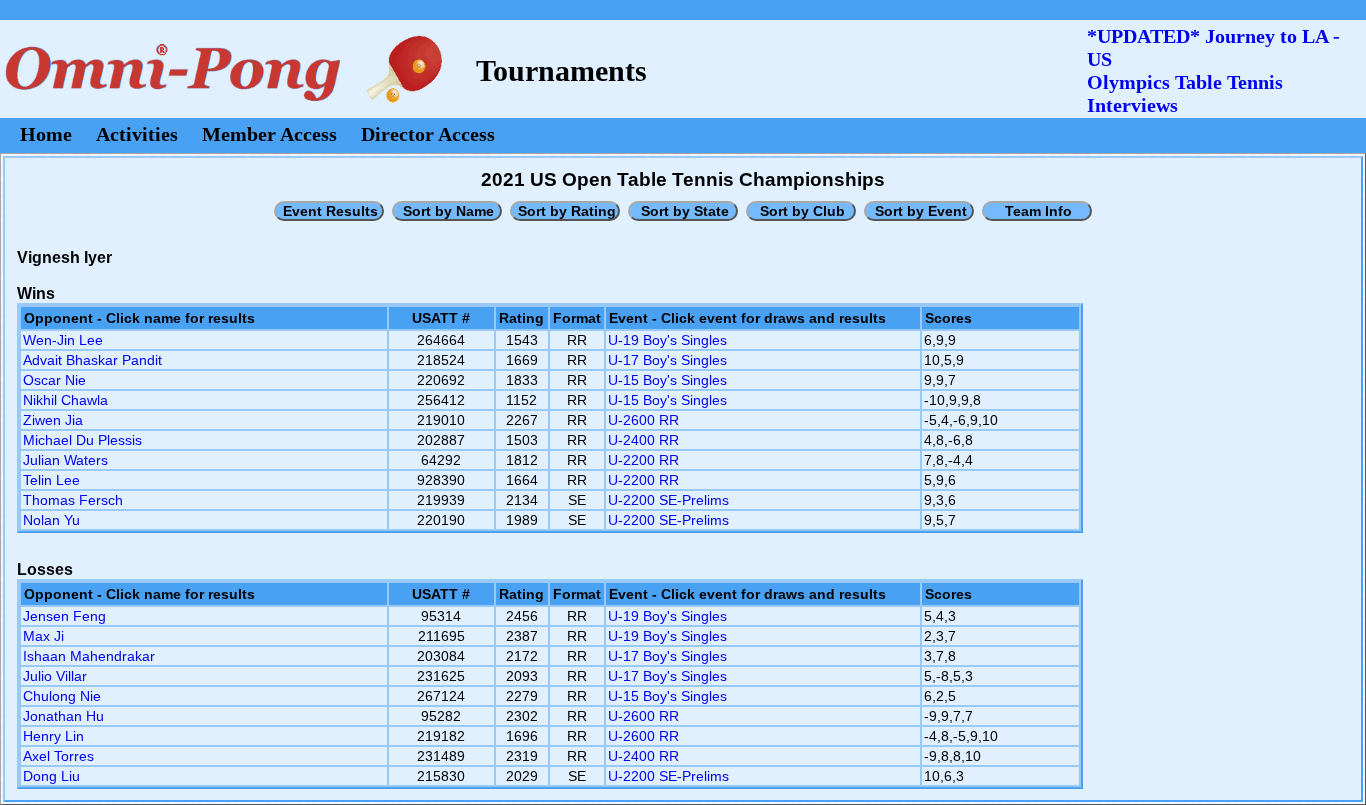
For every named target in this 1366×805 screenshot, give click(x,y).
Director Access (428, 134)
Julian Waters (65, 460)
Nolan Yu (51, 520)
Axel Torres (58, 756)
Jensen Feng (64, 616)
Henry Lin (53, 736)
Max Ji (43, 636)
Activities (137, 134)
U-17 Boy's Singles (667, 360)
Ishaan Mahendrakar (89, 656)
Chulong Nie (62, 696)
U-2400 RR (643, 440)
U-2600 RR (643, 420)
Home (46, 134)
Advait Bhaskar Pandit (92, 360)
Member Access (269, 134)
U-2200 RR (643, 460)
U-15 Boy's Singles (667, 380)
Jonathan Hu (63, 716)
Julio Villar (55, 676)
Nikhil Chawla (65, 400)
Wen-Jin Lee (63, 340)
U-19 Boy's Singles (667, 340)
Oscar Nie (54, 380)
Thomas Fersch (73, 500)
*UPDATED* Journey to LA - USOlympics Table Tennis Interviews (1213, 70)
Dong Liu (51, 776)
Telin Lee (51, 480)
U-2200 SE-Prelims (668, 500)
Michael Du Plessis (82, 440)
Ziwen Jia (53, 420)
